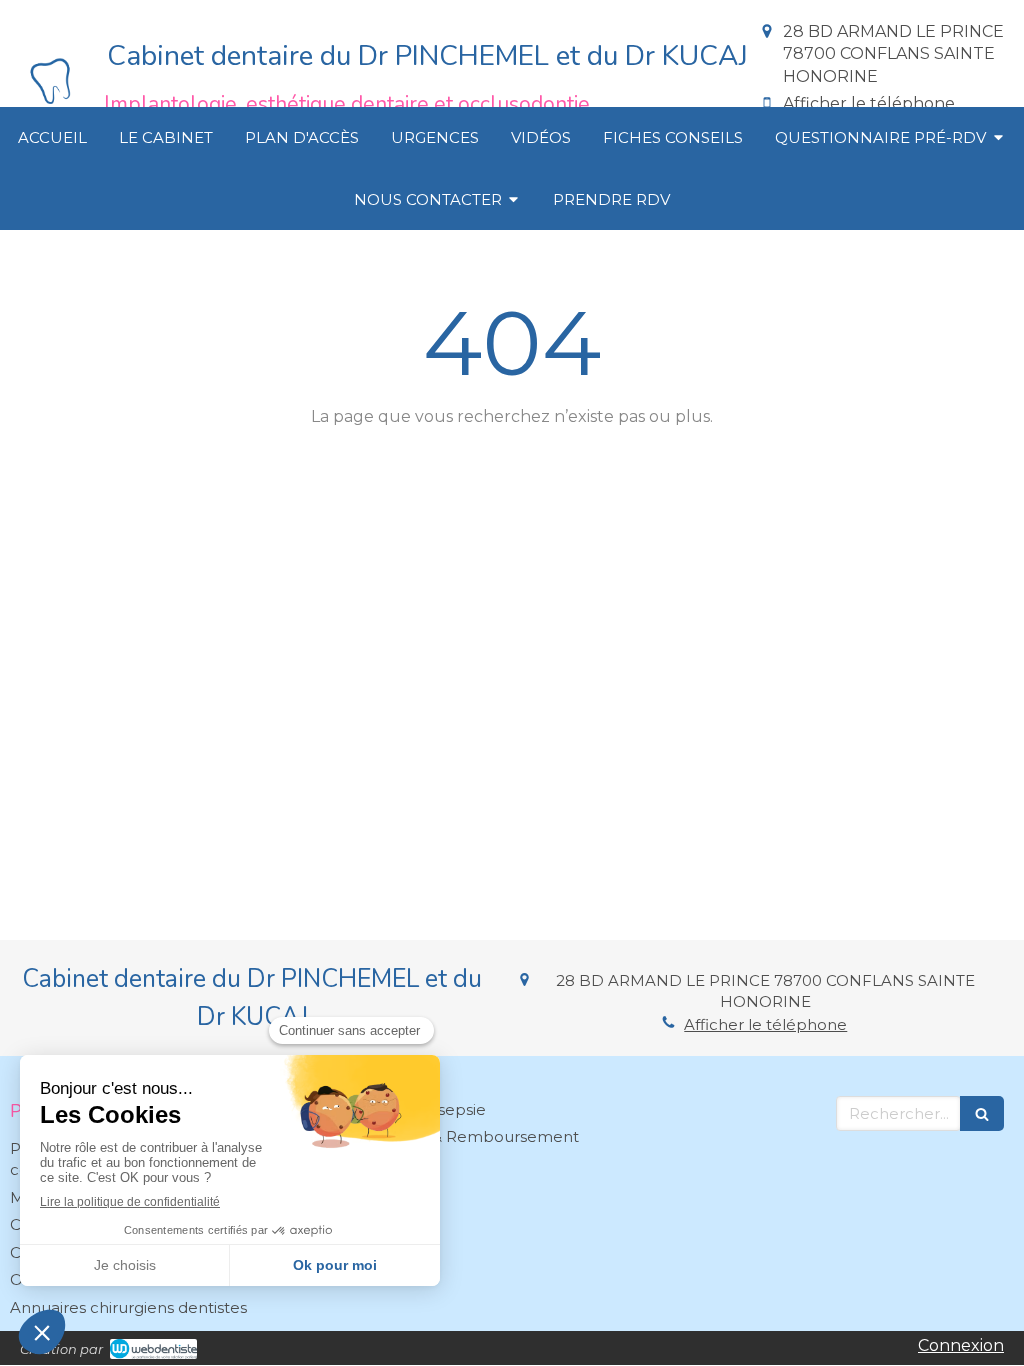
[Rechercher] (982, 1113)
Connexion (961, 1345)
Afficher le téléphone (869, 103)
